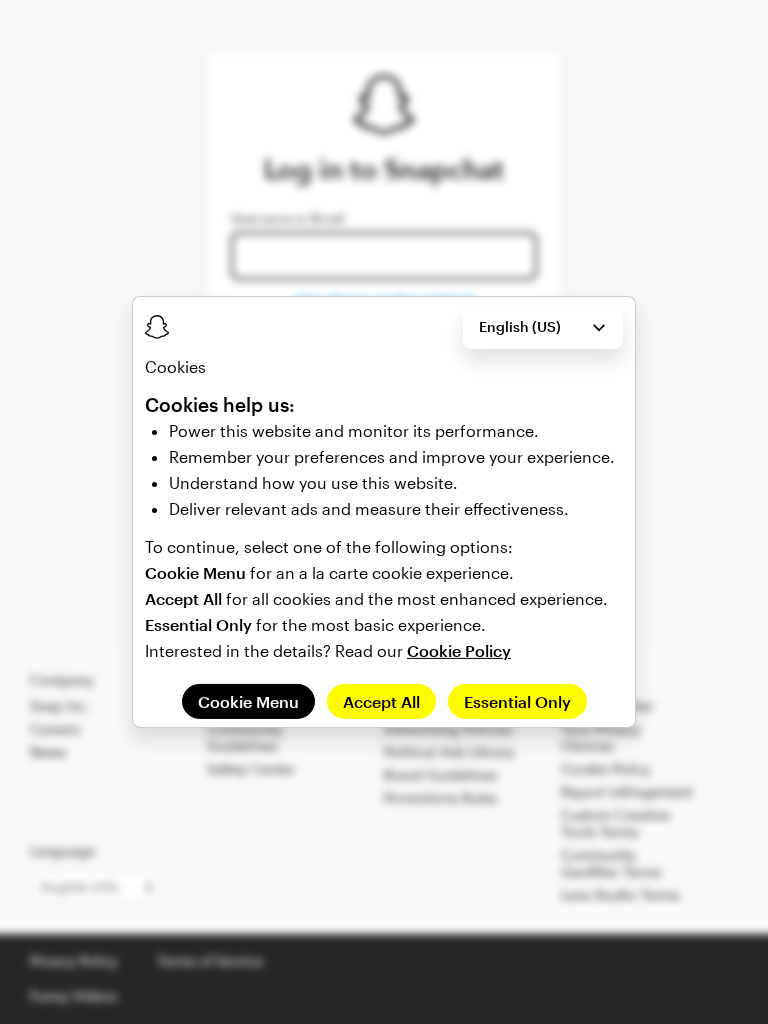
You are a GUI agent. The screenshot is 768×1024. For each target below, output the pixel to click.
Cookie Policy (459, 650)
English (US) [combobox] (520, 326)
